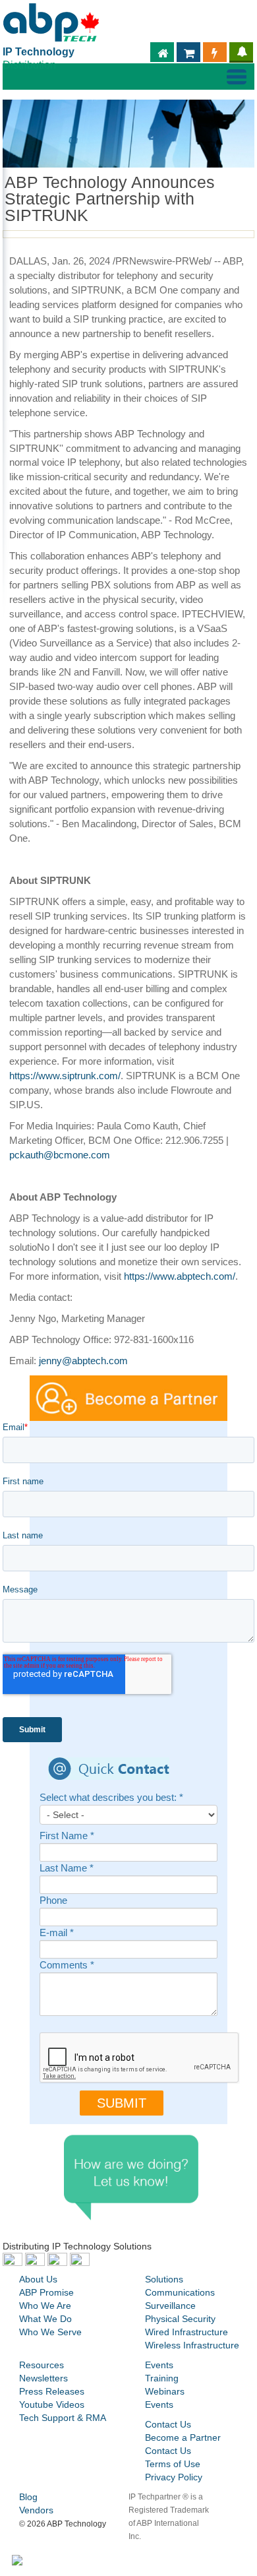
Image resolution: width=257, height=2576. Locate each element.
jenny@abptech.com (83, 1361)
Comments (67, 1965)
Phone (53, 1901)
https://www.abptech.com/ (180, 1276)
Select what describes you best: (111, 1798)
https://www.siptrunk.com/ (65, 1076)
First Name (67, 1836)
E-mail (57, 1933)
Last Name (67, 1869)
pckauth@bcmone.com (60, 1155)
